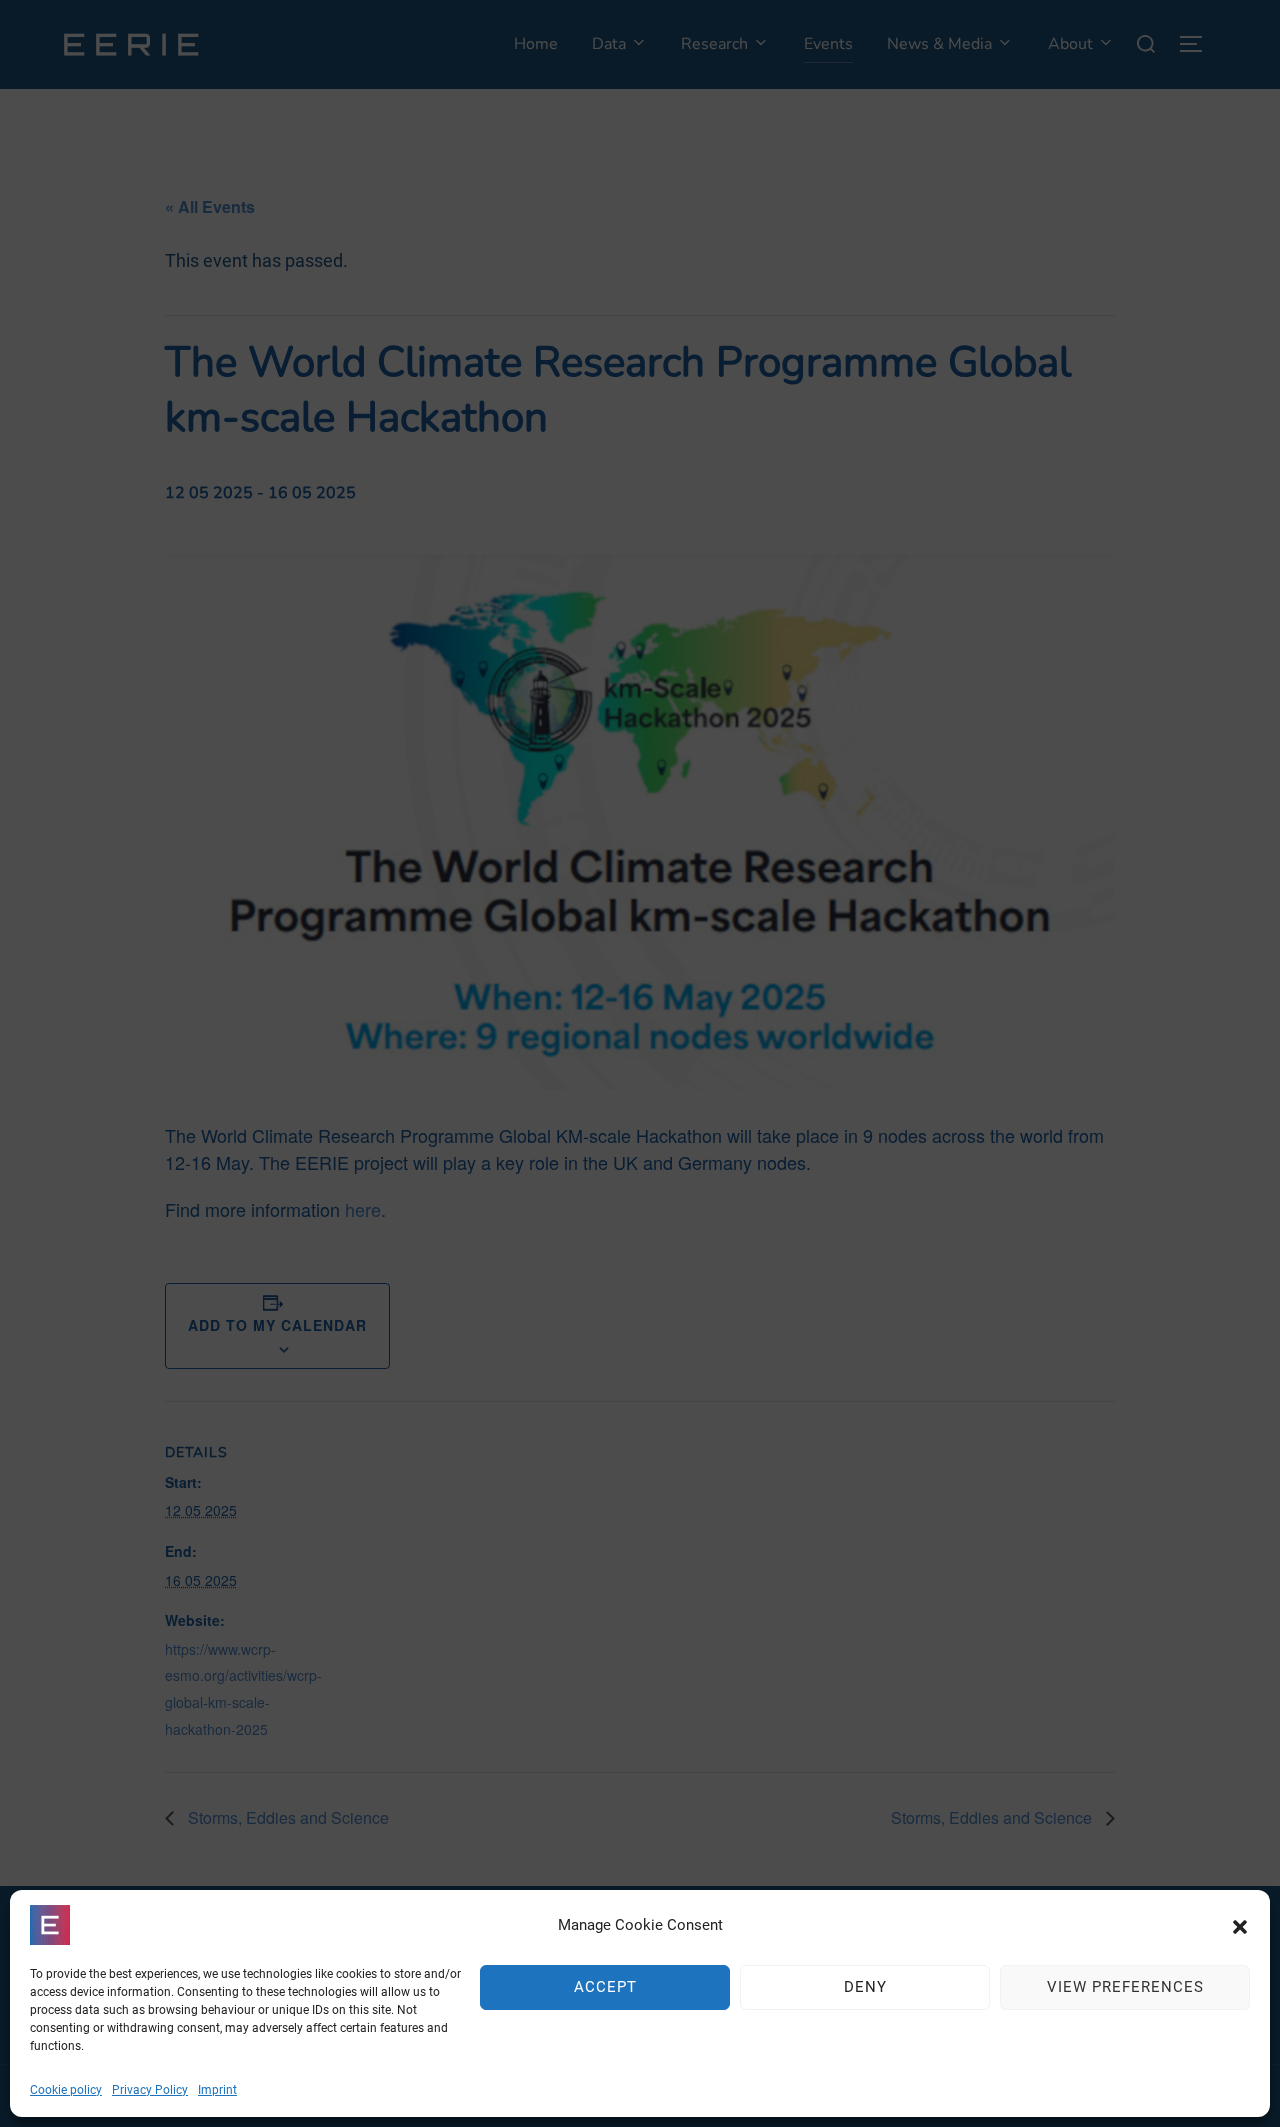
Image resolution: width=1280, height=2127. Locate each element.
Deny (865, 1988)
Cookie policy (66, 2090)
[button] (1240, 1925)
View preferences (1125, 1988)
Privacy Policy (150, 2090)
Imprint (217, 2090)
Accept (605, 1988)
